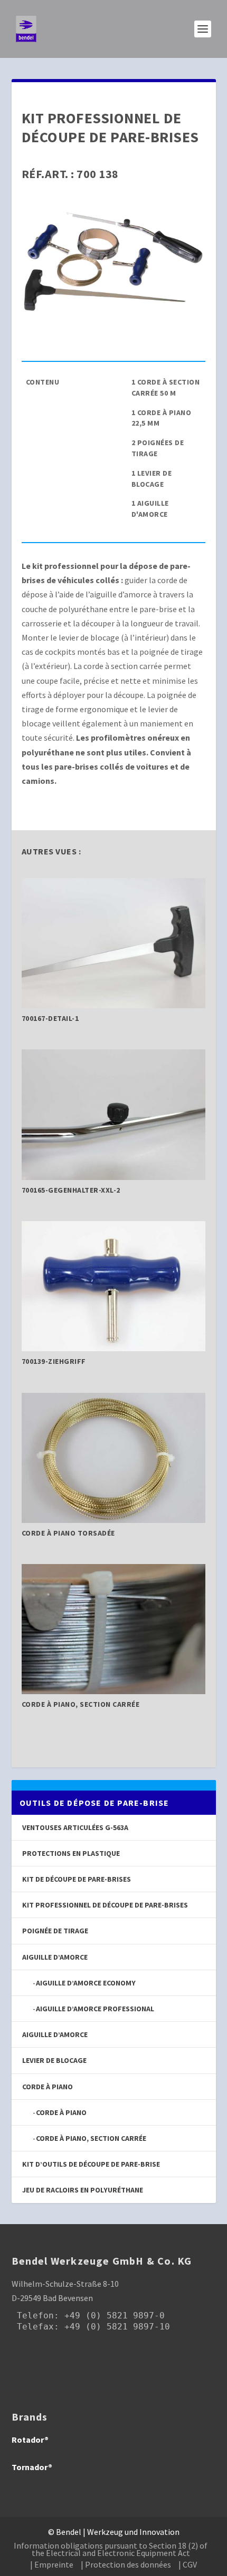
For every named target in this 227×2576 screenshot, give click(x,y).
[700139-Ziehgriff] (113, 1348)
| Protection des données (126, 2564)
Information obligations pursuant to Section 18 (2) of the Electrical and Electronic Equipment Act (111, 2549)
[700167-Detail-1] (113, 1005)
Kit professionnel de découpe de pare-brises (105, 1905)
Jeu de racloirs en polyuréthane (83, 2190)
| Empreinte (52, 2564)
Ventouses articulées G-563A (75, 1827)
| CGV (188, 2564)
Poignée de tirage (55, 1931)
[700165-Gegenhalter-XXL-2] (113, 1177)
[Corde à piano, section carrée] (113, 1691)
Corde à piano (61, 2112)
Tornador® (32, 2467)
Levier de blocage (54, 2060)
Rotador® (30, 2440)
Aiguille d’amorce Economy (86, 1983)
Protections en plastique (71, 1853)
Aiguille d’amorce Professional (95, 2009)
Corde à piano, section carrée (91, 2138)
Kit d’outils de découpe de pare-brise (91, 2164)
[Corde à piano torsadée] (113, 1520)
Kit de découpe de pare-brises (77, 1879)
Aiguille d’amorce (55, 2034)
